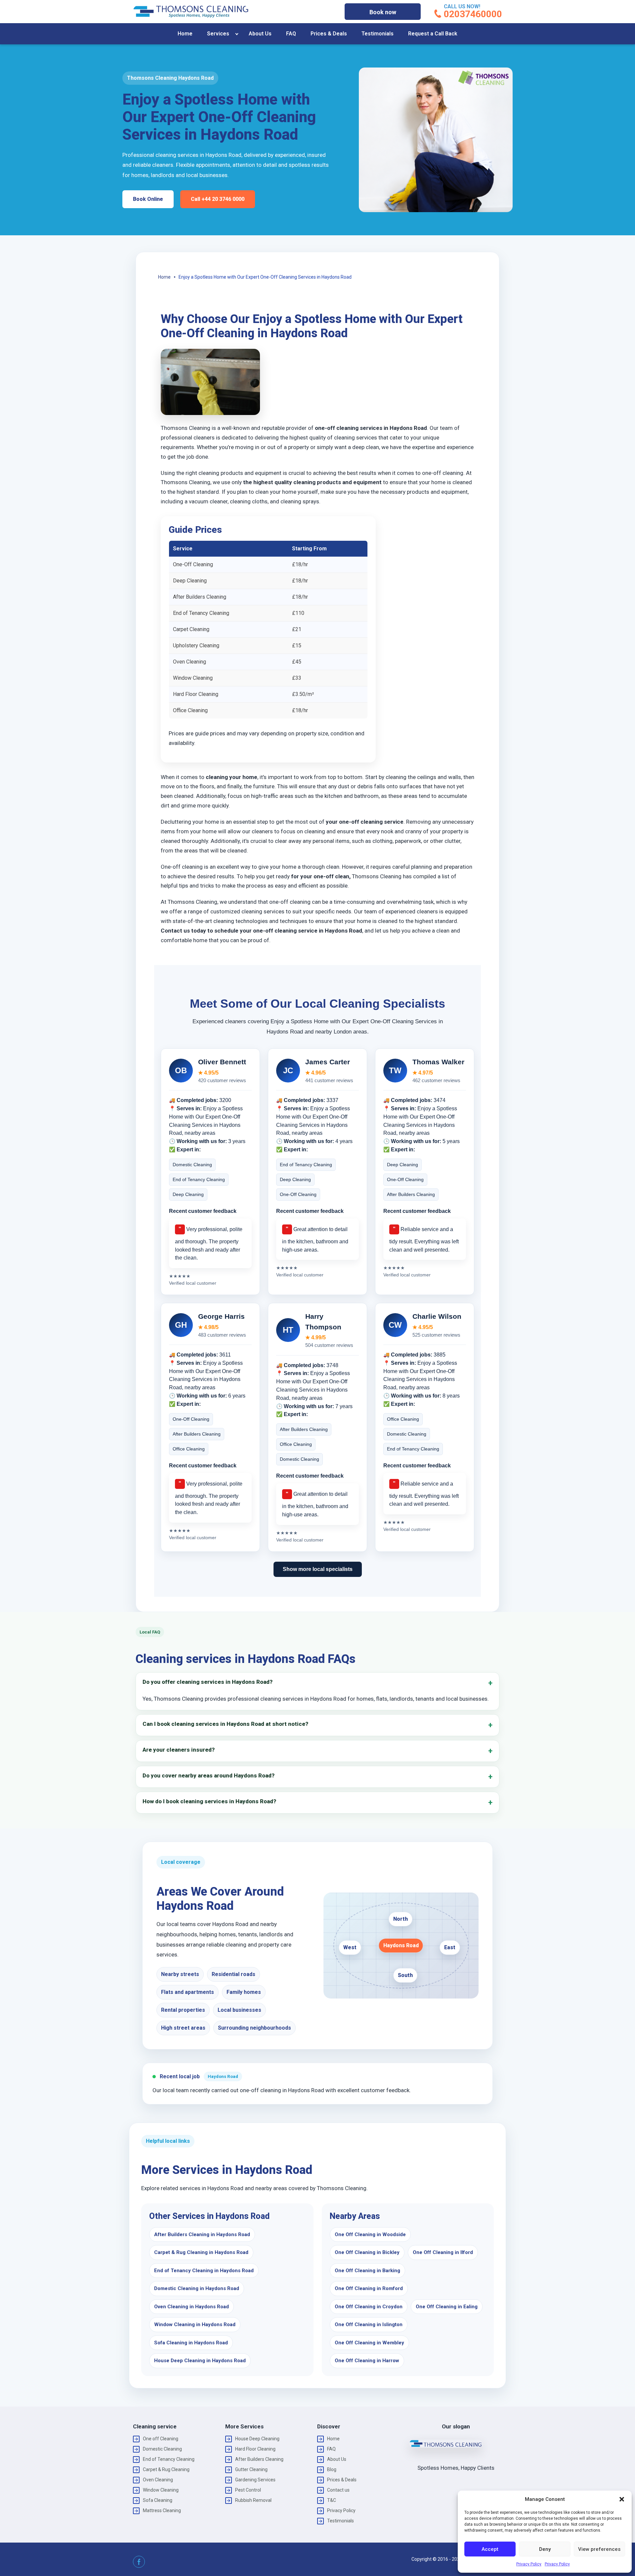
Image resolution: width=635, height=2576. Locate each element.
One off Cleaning (161, 2439)
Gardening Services (255, 2480)
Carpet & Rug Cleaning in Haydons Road (201, 2252)
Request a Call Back (433, 34)
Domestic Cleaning (162, 2449)
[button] (622, 2499)
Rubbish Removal (253, 2500)
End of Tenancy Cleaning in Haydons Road (204, 2271)
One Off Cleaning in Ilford (443, 2252)
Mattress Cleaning (162, 2510)
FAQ (291, 34)
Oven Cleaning (158, 2480)
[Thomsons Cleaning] (191, 12)
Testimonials (378, 34)
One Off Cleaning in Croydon (369, 2307)
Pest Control (248, 2490)
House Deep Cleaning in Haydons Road (200, 2361)
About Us (260, 34)
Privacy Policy (529, 2564)
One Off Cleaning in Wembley (369, 2343)
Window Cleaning (161, 2490)
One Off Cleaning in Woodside (370, 2234)
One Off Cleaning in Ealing (447, 2307)
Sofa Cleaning (158, 2500)
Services (218, 34)
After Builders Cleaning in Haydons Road (202, 2234)
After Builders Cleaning (259, 2459)
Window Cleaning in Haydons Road (195, 2324)
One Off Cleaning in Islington (369, 2324)
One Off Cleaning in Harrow (367, 2361)
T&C (332, 2500)
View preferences (599, 2549)
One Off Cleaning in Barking (367, 2271)
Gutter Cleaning (251, 2469)
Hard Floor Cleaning (255, 2449)
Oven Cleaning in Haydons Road (191, 2307)
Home (185, 34)
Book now (383, 12)
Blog (332, 2469)
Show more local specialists (318, 1569)
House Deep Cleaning (257, 2439)
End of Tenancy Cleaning (169, 2459)
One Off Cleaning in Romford (369, 2288)
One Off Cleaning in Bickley (367, 2252)
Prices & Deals (329, 34)
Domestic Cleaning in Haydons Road (197, 2288)
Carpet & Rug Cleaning (166, 2469)
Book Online (148, 199)
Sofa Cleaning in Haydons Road (191, 2343)
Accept (490, 2549)
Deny (545, 2549)
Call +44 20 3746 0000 (218, 199)
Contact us (338, 2490)
